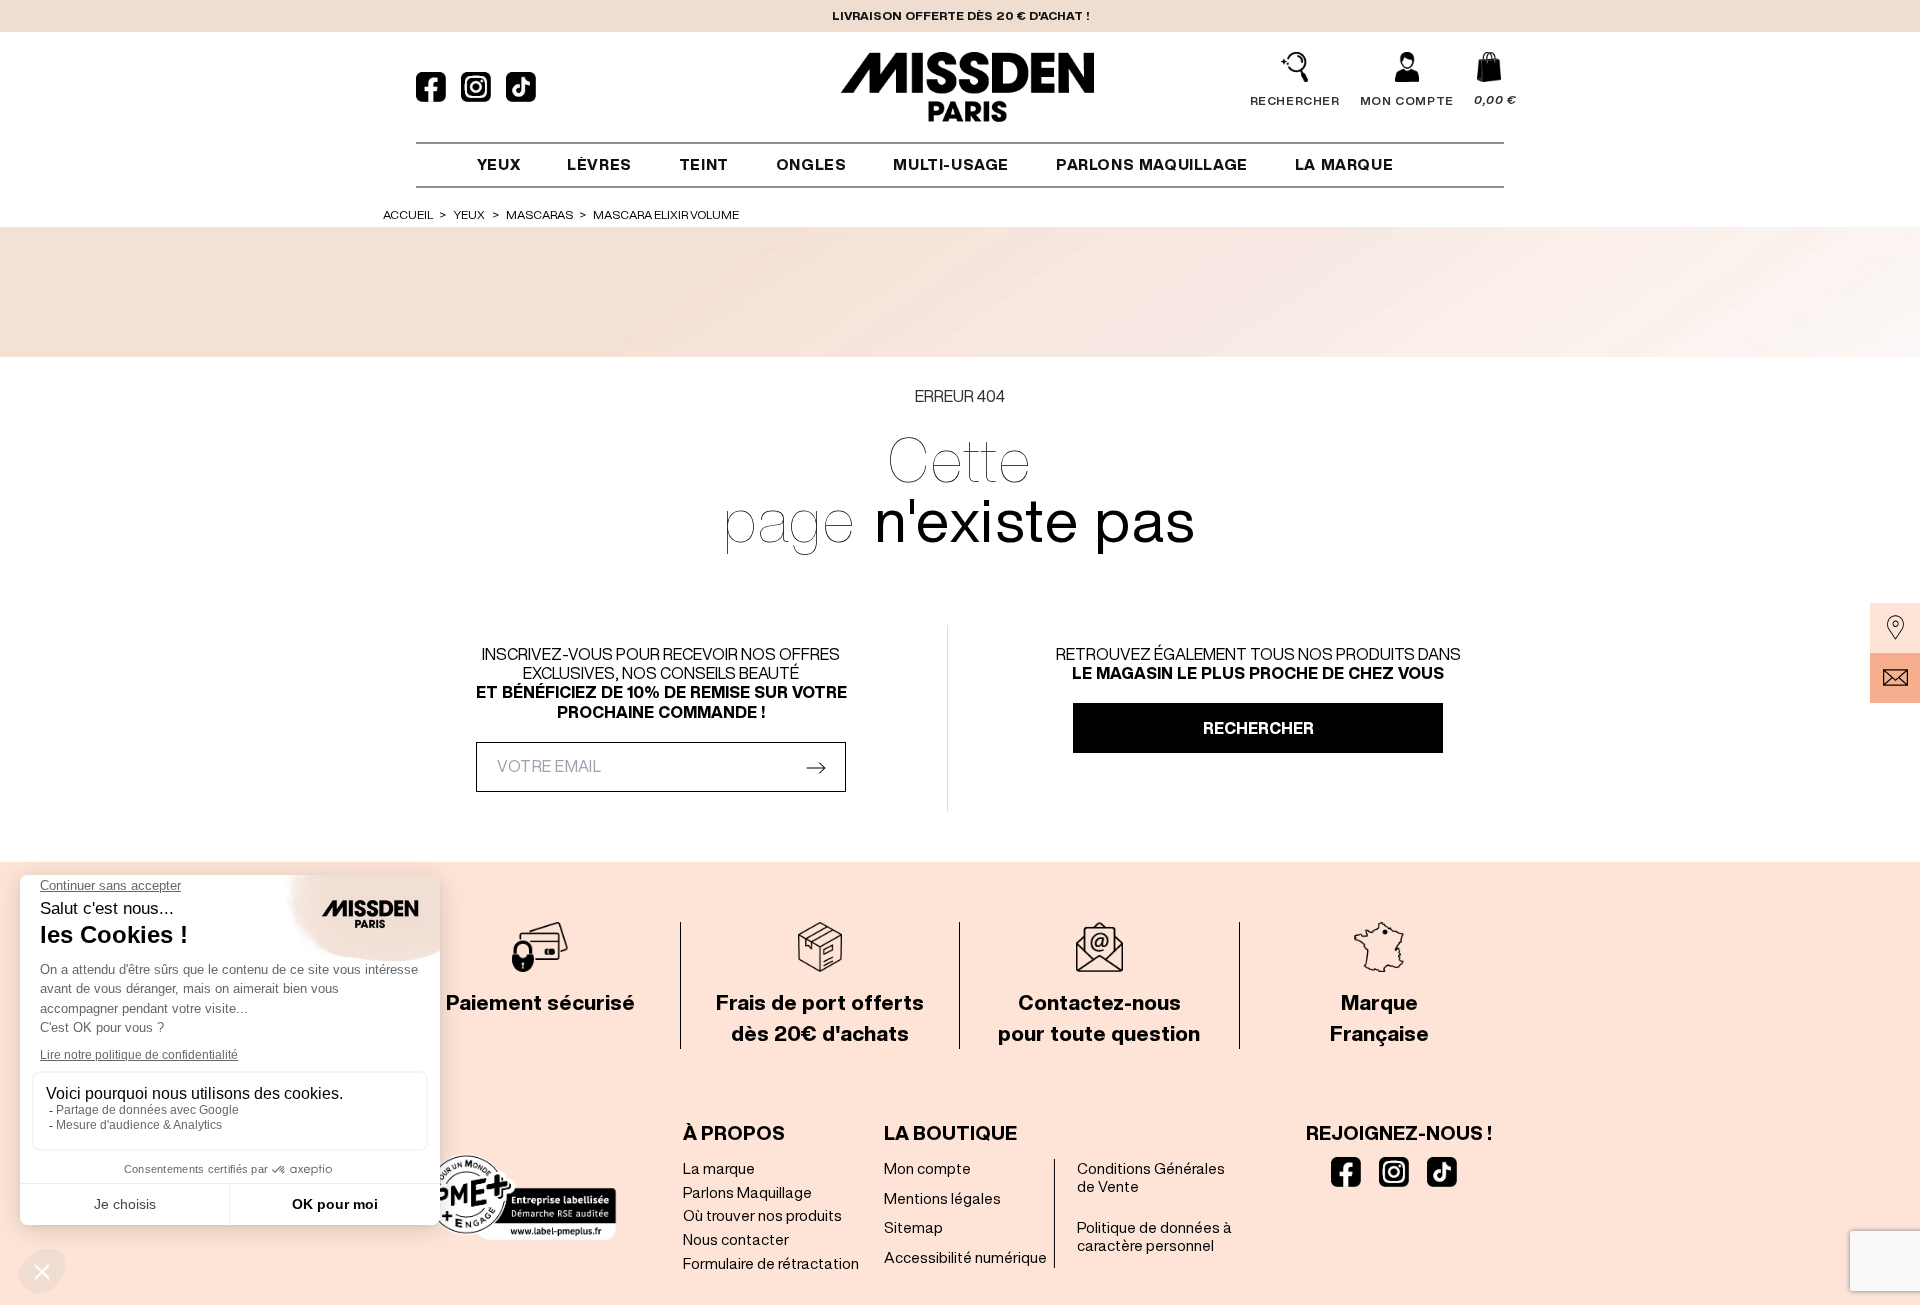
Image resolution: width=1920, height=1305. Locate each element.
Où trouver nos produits (762, 1215)
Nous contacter (736, 1239)
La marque (719, 1168)
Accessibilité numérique (965, 1257)
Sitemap (913, 1227)
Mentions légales (942, 1198)
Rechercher (1258, 728)
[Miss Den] (968, 87)
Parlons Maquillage (747, 1192)
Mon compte (927, 1168)
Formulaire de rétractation (771, 1263)
